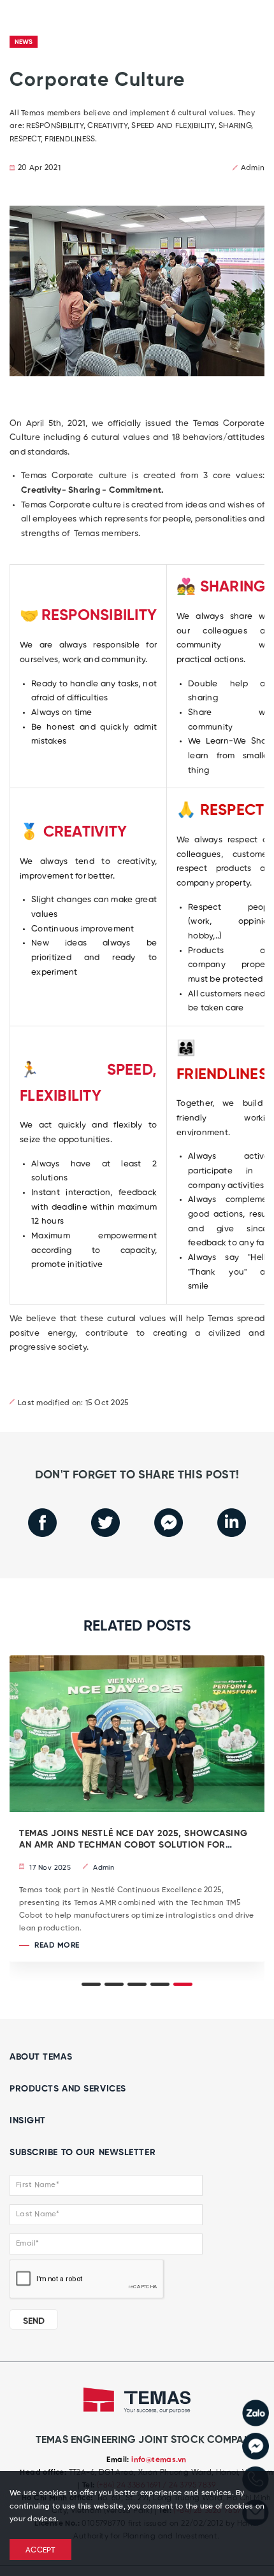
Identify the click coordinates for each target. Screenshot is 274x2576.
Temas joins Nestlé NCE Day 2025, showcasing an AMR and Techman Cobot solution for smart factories (133, 1846)
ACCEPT (40, 2551)
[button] (91, 1984)
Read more (56, 1946)
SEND (34, 2321)
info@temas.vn (159, 2460)
